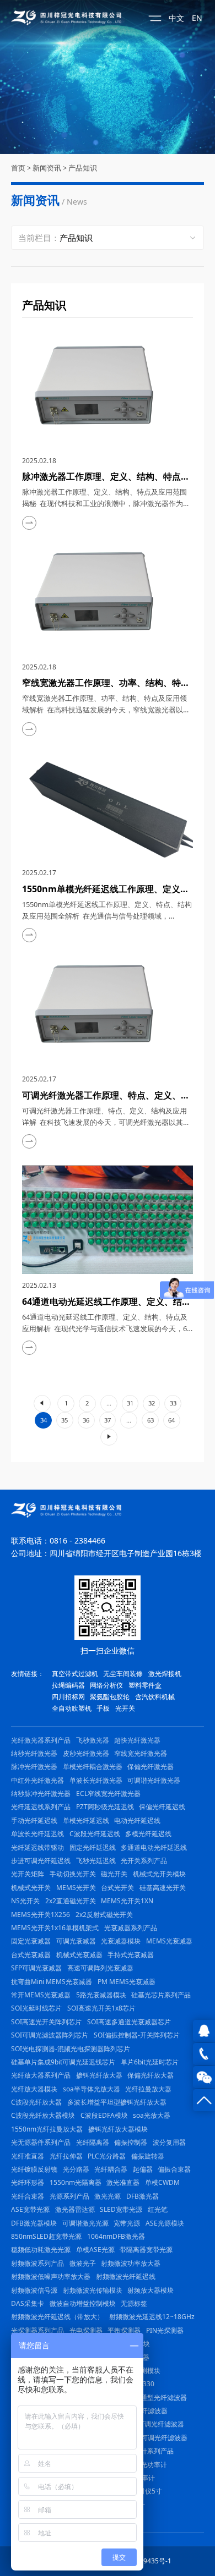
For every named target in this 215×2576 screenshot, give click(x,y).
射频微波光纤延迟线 (126, 2276)
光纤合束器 (28, 2196)
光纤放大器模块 (34, 2089)
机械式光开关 (31, 1888)
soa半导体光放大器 (92, 2089)
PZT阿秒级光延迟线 (105, 1807)
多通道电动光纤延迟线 (154, 1847)
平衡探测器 (124, 2330)
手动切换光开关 (73, 1874)
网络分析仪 (106, 1685)
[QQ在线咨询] (204, 2031)
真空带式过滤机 (75, 1674)
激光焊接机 (165, 1674)
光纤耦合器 (111, 2169)
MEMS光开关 (76, 1888)
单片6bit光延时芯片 (150, 2062)
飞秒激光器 (93, 1740)
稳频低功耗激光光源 (41, 2250)
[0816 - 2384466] (204, 2054)
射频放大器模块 (150, 2290)
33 (173, 1403)
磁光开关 (114, 1874)
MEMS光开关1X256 (41, 1915)
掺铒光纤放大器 (99, 2075)
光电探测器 (86, 2330)
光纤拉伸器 (66, 2156)
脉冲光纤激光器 (34, 1767)
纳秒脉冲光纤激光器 (41, 1794)
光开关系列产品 (144, 1861)
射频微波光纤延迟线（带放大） (57, 2317)
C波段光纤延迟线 (95, 1834)
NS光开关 (25, 1901)
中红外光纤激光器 (37, 1780)
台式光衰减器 (31, 1955)
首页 (18, 168)
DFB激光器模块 (34, 2223)
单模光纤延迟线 (86, 1820)
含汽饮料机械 (155, 1697)
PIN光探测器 (165, 2330)
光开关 (125, 1708)
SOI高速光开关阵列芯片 (46, 2022)
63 (150, 1420)
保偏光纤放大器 (150, 2075)
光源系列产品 (69, 2196)
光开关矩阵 (28, 1874)
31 (130, 1403)
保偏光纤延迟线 (162, 1807)
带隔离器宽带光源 (146, 2250)
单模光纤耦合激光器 (93, 1767)
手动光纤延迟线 (34, 1820)
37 (108, 1420)
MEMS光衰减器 (169, 1941)
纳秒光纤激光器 (34, 1753)
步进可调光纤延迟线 (41, 1861)
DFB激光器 (143, 2196)
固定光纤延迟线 (93, 1847)
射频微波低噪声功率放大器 (51, 2276)
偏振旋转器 (148, 2156)
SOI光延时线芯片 (36, 2008)
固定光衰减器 (31, 1941)
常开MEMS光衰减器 (41, 1995)
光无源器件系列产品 (41, 2142)
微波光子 (83, 2263)
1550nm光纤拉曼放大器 (47, 2129)
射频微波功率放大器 (131, 2263)
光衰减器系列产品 (131, 1928)
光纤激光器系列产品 (41, 1740)
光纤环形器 (28, 2182)
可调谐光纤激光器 (154, 1780)
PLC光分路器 (107, 2156)
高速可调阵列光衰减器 (100, 1968)
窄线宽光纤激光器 (141, 1753)
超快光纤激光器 (137, 1740)
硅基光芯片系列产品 (161, 1995)
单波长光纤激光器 (96, 1780)
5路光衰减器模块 (101, 1995)
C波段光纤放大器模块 (43, 2115)
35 (64, 1420)
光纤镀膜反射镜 (34, 2169)
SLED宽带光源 (121, 2209)
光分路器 (76, 2169)
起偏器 (143, 2169)
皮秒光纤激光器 (86, 1753)
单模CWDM (162, 2182)
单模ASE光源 (95, 2250)
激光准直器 (123, 2182)
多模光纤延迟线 (148, 1834)
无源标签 (134, 2303)
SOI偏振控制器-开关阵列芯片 (137, 2035)
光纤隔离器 (93, 2142)
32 (152, 1403)
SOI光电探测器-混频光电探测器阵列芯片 (71, 2049)
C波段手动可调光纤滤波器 (149, 2438)
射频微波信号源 (34, 2290)
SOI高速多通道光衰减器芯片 (129, 2022)
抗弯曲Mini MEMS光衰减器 (52, 1982)
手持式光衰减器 (131, 1955)
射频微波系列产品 (37, 2263)
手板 (103, 1708)
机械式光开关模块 (159, 1874)
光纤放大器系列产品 (41, 2075)
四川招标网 (68, 1697)
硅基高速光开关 (163, 1888)
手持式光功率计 (144, 2465)
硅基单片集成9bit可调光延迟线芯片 (63, 2062)
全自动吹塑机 (72, 1708)
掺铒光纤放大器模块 (118, 2129)
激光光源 (108, 2196)
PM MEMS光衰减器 (127, 1982)
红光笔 (158, 2209)
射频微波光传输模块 (93, 2290)
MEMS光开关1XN (127, 1901)
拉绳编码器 (68, 1685)
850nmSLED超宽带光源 (46, 2236)
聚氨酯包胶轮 (110, 1697)
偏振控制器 (131, 2142)
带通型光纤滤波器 (160, 2398)
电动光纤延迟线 (137, 1820)
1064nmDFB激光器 (116, 2236)
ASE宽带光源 (30, 2209)
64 (171, 1420)
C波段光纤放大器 (36, 2102)
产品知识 (83, 168)
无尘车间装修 (123, 1674)
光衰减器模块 (121, 1941)
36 (86, 1420)
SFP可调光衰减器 (36, 1968)
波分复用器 (169, 2142)
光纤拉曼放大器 (148, 2089)
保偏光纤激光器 (150, 1767)
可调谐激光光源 (85, 2223)
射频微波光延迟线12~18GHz (152, 2317)
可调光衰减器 (76, 1941)
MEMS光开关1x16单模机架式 (55, 1928)
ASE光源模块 (165, 2223)
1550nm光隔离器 (76, 2182)
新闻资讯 (47, 168)
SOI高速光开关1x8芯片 (101, 2008)
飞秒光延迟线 (96, 1861)
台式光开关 (117, 1888)
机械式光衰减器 (79, 1955)
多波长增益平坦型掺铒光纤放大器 (117, 2102)
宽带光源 (127, 2223)
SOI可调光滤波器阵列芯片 (50, 2035)
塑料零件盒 (145, 1685)
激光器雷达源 (75, 2209)
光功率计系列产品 (147, 2451)
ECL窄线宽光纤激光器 (108, 1794)
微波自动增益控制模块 (83, 2303)
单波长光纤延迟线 (37, 1834)
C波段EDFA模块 (104, 2115)
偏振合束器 (174, 2169)
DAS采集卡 (28, 2303)
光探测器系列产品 (37, 2330)
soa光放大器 (152, 2115)
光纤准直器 (28, 2156)
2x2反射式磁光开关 (104, 1915)
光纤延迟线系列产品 (41, 1807)
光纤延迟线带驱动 (37, 1847)
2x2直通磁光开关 (71, 1901)
